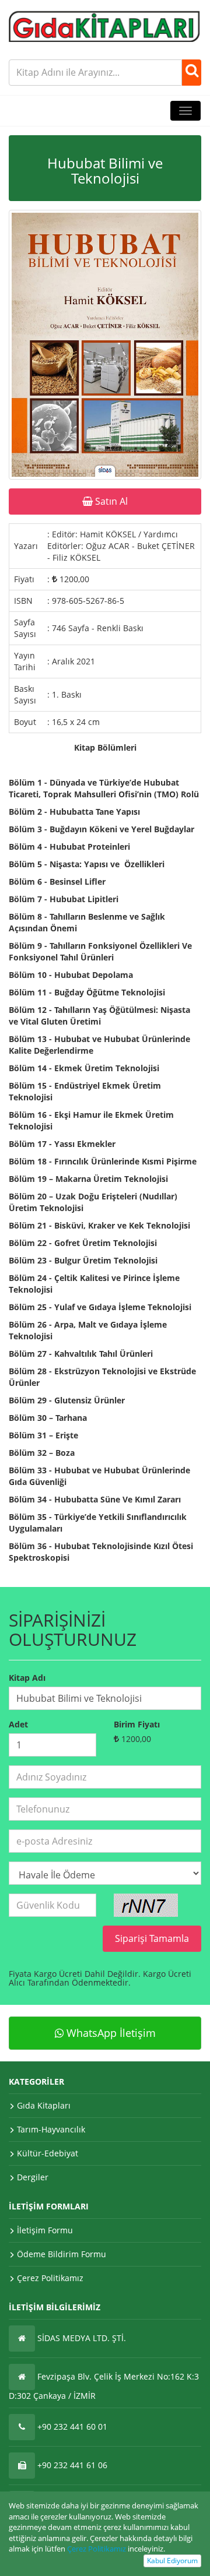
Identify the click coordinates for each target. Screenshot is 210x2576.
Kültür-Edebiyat (48, 2153)
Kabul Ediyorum (172, 2561)
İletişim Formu (45, 2230)
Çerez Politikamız (97, 2549)
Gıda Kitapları (44, 2105)
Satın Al (110, 501)
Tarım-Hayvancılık (51, 2129)
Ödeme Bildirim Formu (62, 2254)
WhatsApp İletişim (110, 2033)
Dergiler (33, 2177)
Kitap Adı (27, 1678)
